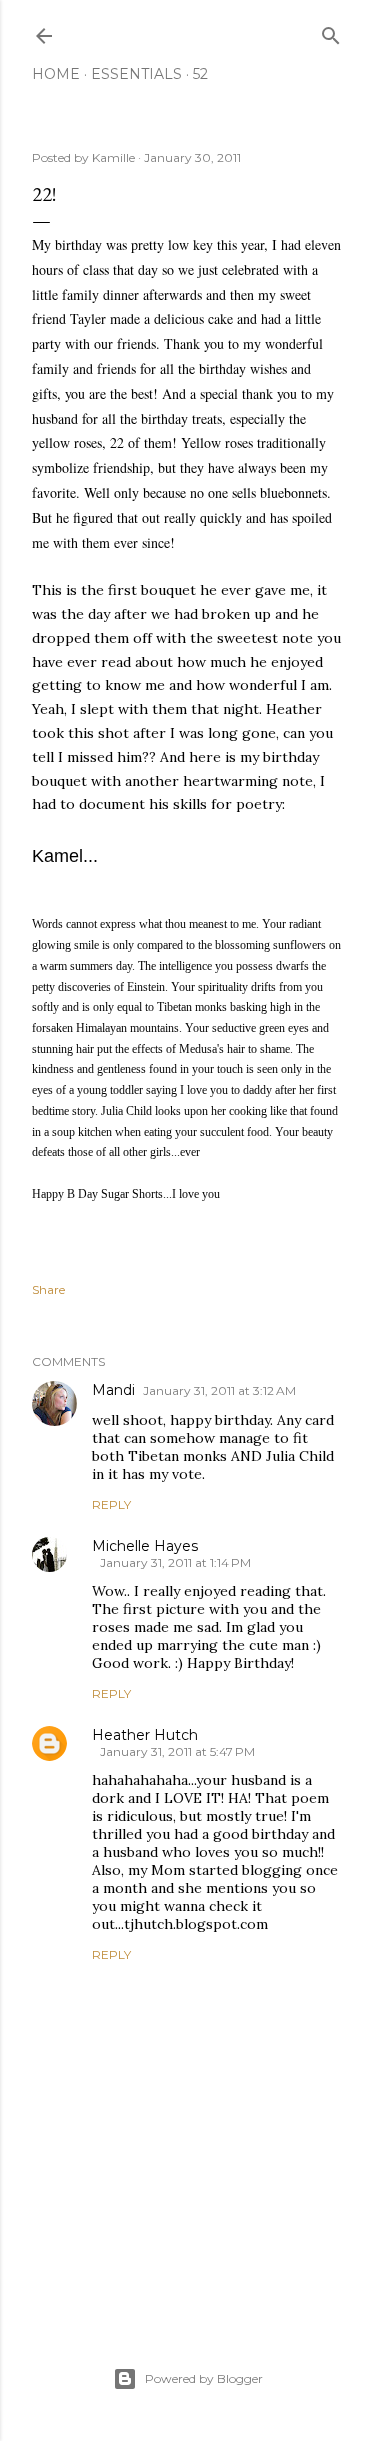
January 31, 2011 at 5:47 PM (177, 1751)
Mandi (113, 1390)
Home (56, 74)
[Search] (331, 31)
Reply (111, 1504)
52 (200, 74)
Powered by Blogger (204, 2378)
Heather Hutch (145, 1735)
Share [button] (48, 1289)
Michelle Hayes (145, 1546)
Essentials (136, 74)
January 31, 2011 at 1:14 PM (175, 1562)
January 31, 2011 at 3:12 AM (219, 1390)
